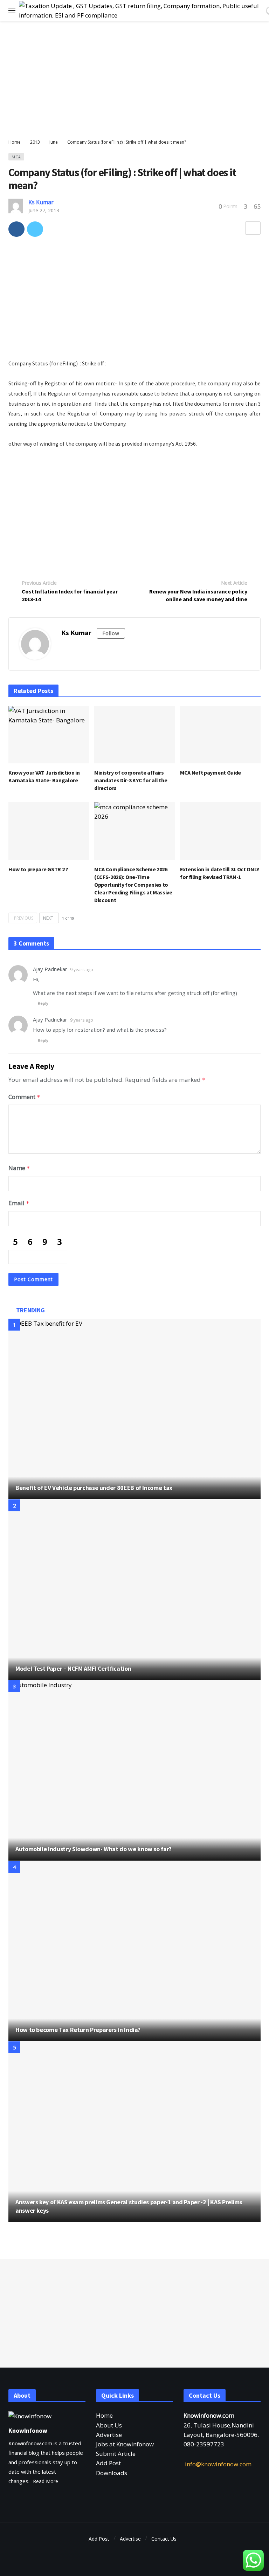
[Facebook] (122, 2559)
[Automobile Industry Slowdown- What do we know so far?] (134, 1770)
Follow (111, 633)
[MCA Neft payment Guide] (220, 735)
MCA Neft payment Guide (211, 772)
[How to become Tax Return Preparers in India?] (134, 1951)
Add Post (108, 2463)
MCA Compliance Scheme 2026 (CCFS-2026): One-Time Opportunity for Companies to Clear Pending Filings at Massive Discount (133, 885)
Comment (24, 1097)
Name (19, 1168)
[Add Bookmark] (253, 228)
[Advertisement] (134, 81)
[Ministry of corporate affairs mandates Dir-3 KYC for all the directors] (134, 735)
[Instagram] (147, 2559)
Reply (43, 1003)
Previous (24, 918)
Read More (46, 2481)
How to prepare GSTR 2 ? (38, 869)
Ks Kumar (41, 202)
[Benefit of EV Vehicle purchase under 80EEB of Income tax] (134, 1409)
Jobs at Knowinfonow (125, 2444)
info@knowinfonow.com (218, 2464)
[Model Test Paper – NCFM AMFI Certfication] (134, 1590)
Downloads (112, 2473)
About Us (109, 2425)
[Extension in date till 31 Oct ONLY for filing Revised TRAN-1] (220, 831)
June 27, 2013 (44, 210)
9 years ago (82, 970)
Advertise (109, 2435)
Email (19, 1203)
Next (48, 918)
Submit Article (116, 2454)
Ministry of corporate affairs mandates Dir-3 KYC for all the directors (131, 780)
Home (104, 2415)
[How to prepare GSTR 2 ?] (49, 831)
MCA (16, 157)
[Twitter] (135, 2559)
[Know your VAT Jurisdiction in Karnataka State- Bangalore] (49, 735)
